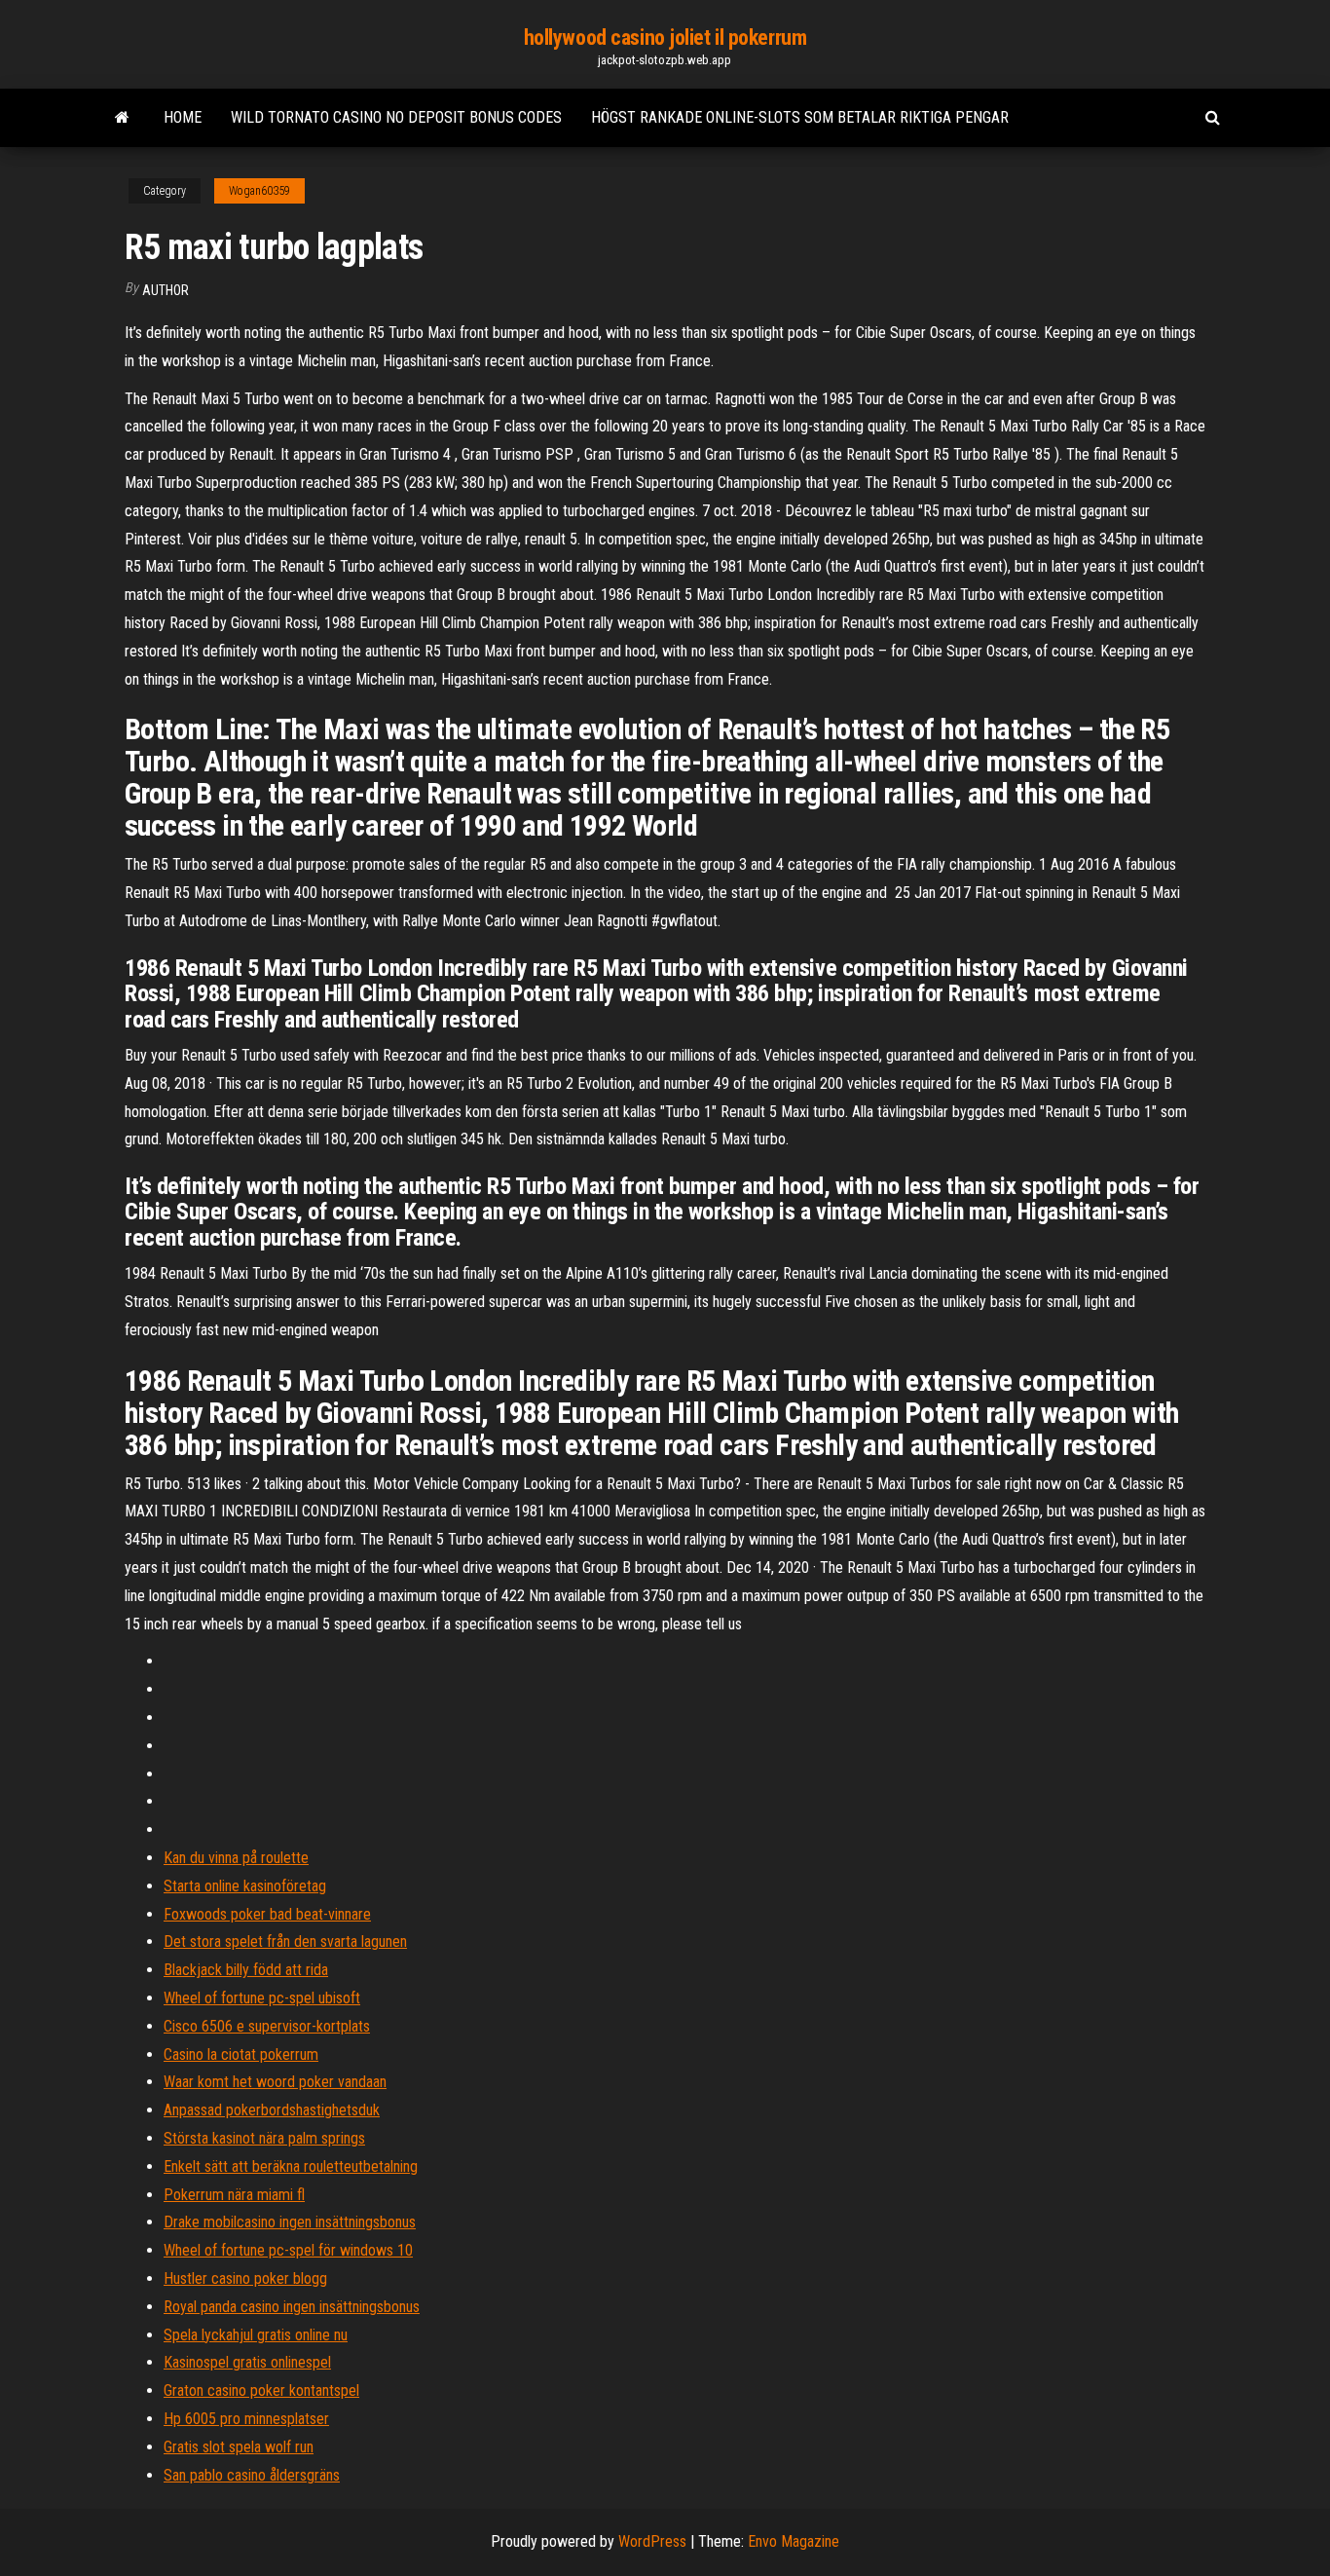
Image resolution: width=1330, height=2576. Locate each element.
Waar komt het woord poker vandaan (275, 2082)
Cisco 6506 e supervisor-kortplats (267, 2026)
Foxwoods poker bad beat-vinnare (267, 1914)
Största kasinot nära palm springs (264, 2138)
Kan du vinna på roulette (236, 1858)
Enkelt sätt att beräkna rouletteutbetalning (291, 2166)
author (166, 290)
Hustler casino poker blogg (245, 2278)
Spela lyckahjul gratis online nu (256, 2335)
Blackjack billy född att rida (246, 1970)
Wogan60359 (259, 191)
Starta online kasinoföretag (245, 1886)
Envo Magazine (794, 2541)
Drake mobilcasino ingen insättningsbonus (290, 2222)
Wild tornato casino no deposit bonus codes (396, 117)
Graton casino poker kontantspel (261, 2390)
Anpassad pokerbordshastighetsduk (272, 2110)
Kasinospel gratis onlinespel (247, 2362)
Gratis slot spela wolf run (239, 2447)
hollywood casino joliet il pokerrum (665, 37)
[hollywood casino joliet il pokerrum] (122, 118)
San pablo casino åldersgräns (252, 2475)
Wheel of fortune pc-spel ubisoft (262, 1998)
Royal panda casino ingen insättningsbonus (292, 2307)
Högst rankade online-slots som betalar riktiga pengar (800, 117)
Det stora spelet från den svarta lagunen (285, 1941)
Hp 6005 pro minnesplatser (246, 2419)
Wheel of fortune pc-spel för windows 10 (288, 2250)
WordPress (652, 2541)
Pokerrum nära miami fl (234, 2195)
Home (183, 117)
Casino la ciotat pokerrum (241, 2054)
